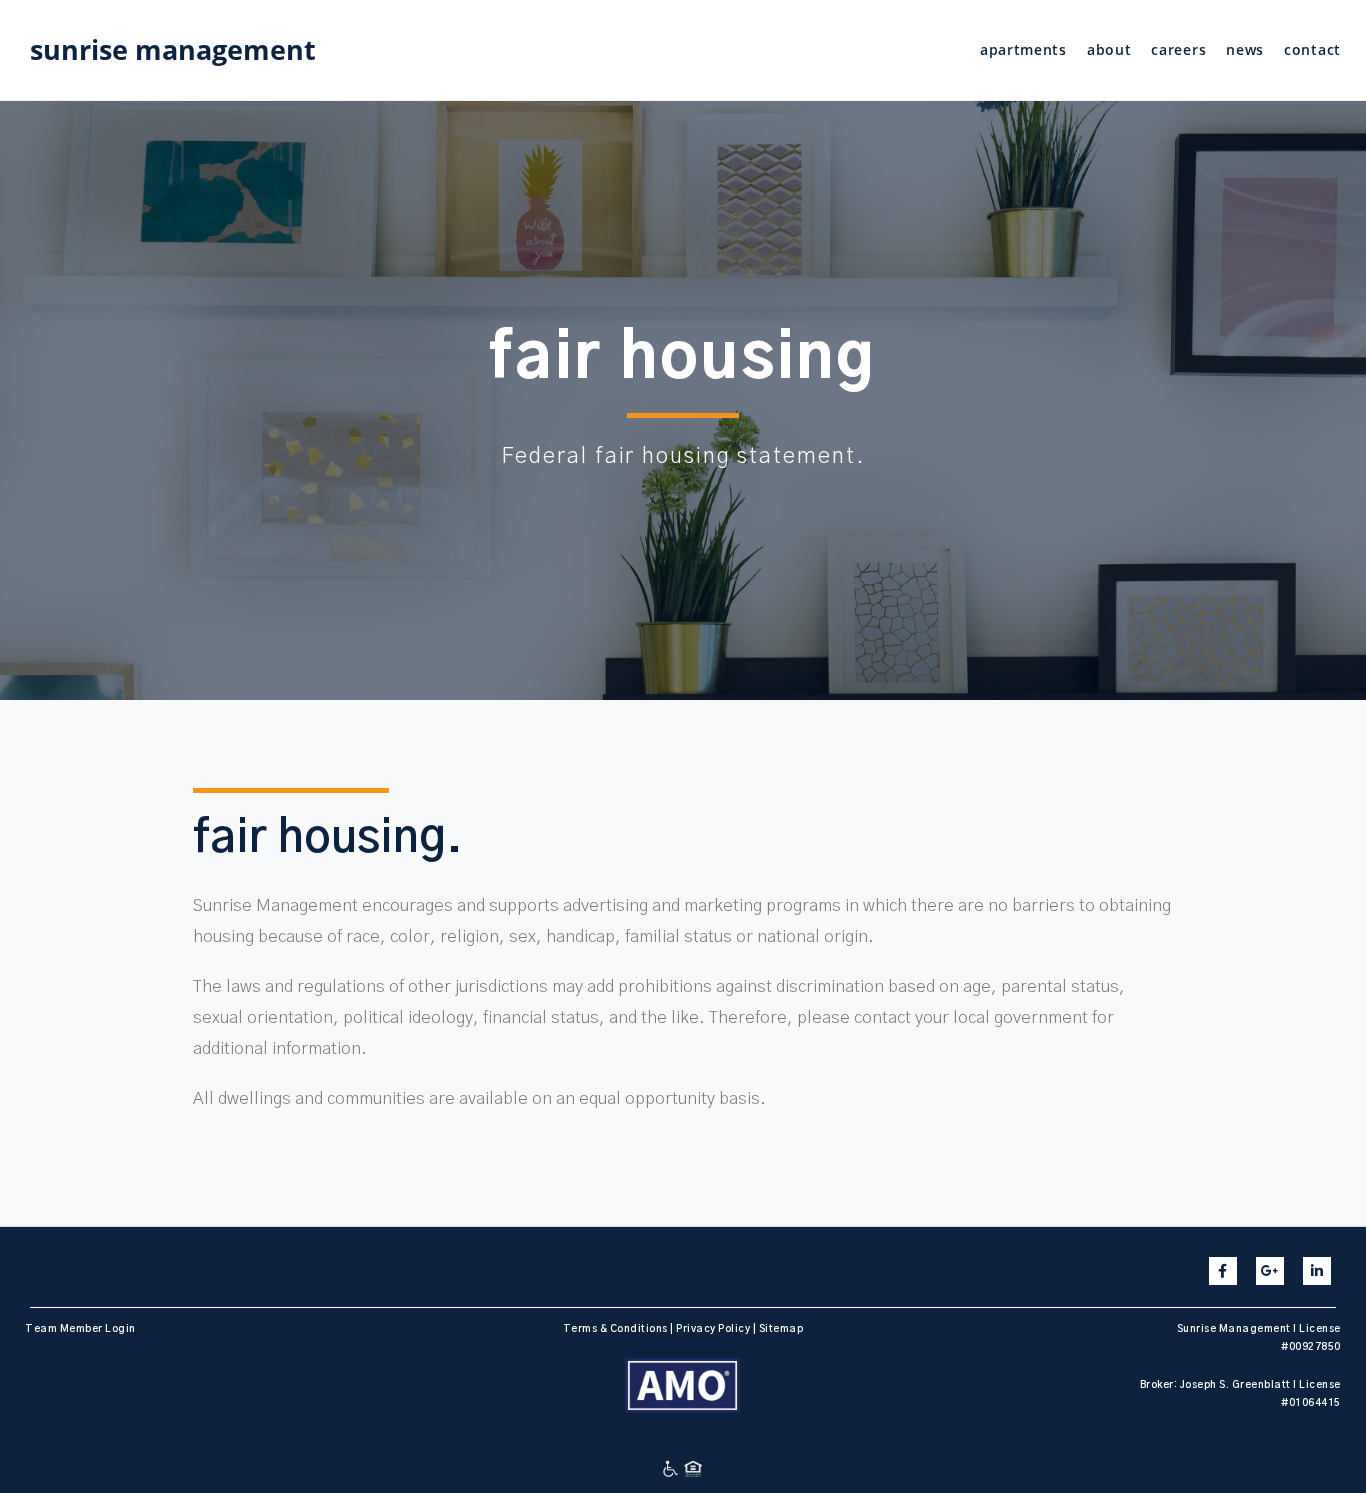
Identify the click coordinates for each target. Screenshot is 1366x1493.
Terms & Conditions (615, 1329)
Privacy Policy (713, 1329)
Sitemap (781, 1329)
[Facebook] (1223, 1271)
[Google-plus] (1270, 1271)
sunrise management (173, 49)
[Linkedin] (1317, 1271)
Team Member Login (80, 1329)
